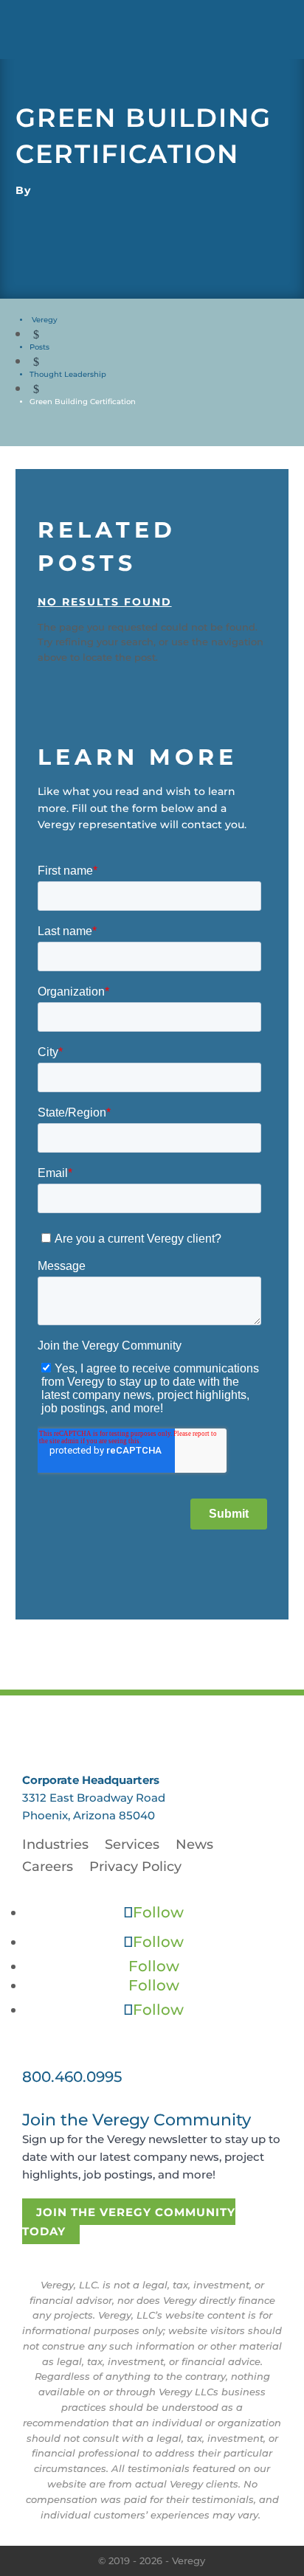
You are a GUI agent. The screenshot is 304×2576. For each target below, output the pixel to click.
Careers (48, 1868)
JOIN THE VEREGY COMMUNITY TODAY (129, 2222)
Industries (55, 1846)
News (194, 1846)
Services (132, 1846)
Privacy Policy (135, 1868)
